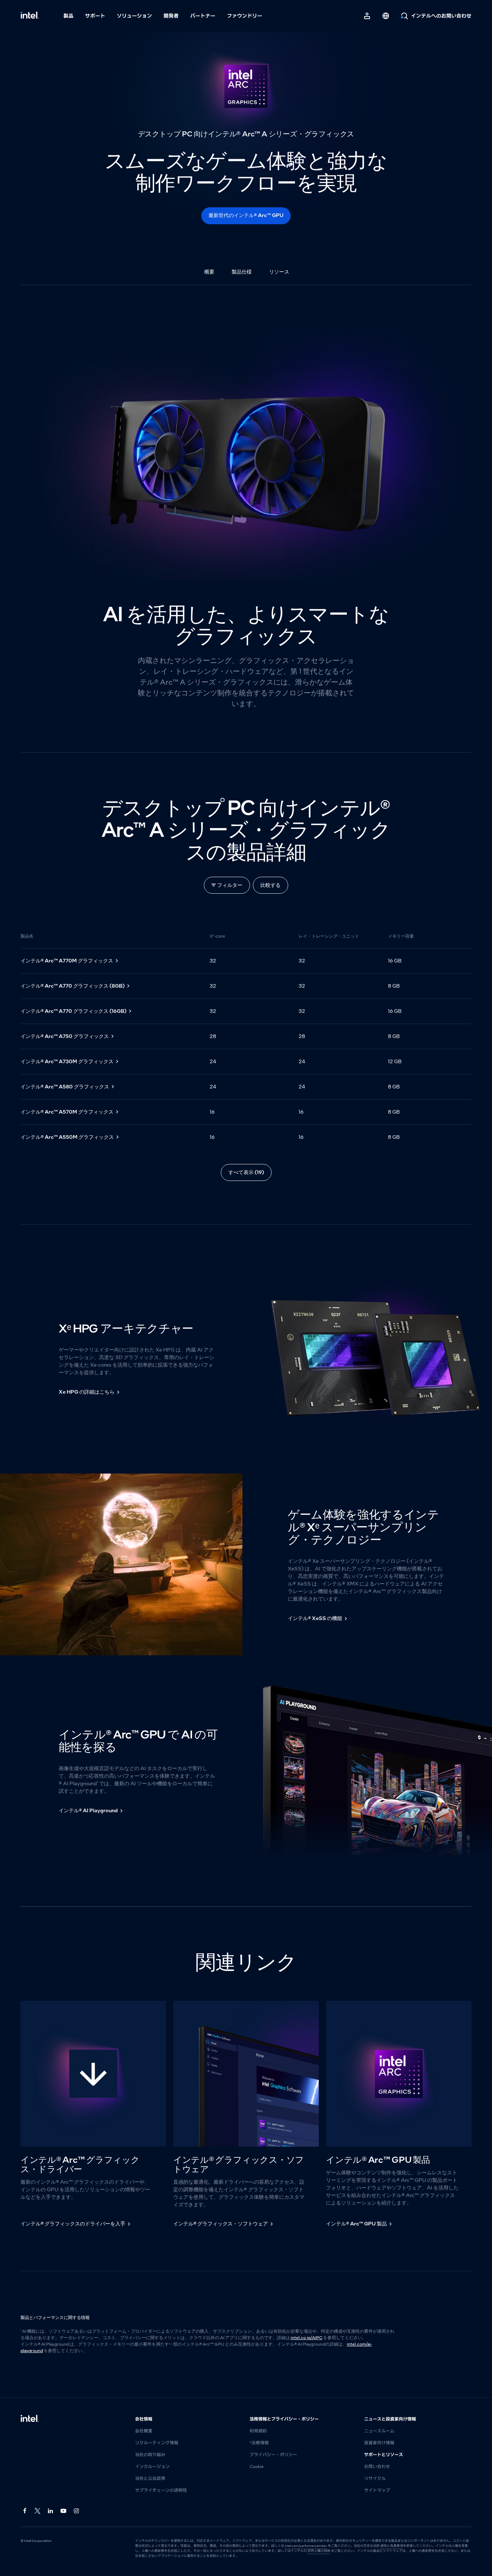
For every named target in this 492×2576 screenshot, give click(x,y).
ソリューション (134, 16)
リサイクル (375, 2478)
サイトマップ (377, 2490)
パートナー (203, 16)
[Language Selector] (386, 16)
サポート (95, 16)
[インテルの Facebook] (25, 2511)
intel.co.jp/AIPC (307, 2338)
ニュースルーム (379, 2431)
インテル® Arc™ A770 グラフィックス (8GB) (73, 986)
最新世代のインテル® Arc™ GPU (246, 215)
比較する (270, 885)
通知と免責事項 (392, 2546)
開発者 (171, 16)
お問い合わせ (377, 2467)
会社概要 (144, 2431)
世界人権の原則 (319, 2551)
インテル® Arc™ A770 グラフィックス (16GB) (73, 1011)
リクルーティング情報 (157, 2443)
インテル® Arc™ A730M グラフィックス (67, 1061)
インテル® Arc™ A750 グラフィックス (65, 1036)
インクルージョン (152, 2467)
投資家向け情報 (379, 2443)
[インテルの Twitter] (38, 2511)
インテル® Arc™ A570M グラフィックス (67, 1112)
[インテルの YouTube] (64, 2511)
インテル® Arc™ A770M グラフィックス (67, 961)
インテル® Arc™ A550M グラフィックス (67, 1137)
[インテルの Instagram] (77, 2511)
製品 (68, 16)
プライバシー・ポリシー (273, 2455)
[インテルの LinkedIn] (51, 2511)
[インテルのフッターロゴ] (30, 2419)
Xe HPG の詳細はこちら (87, 1392)
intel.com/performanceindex (306, 2546)
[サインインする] (367, 16)
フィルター (230, 885)
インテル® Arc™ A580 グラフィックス (65, 1087)
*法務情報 (259, 2443)
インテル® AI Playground (88, 1810)
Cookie (257, 2467)
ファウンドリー (245, 16)
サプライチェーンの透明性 (161, 2490)
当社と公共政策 (150, 2478)
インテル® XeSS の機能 (315, 1618)
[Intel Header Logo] (30, 16)
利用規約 (258, 2431)
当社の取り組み (150, 2455)
